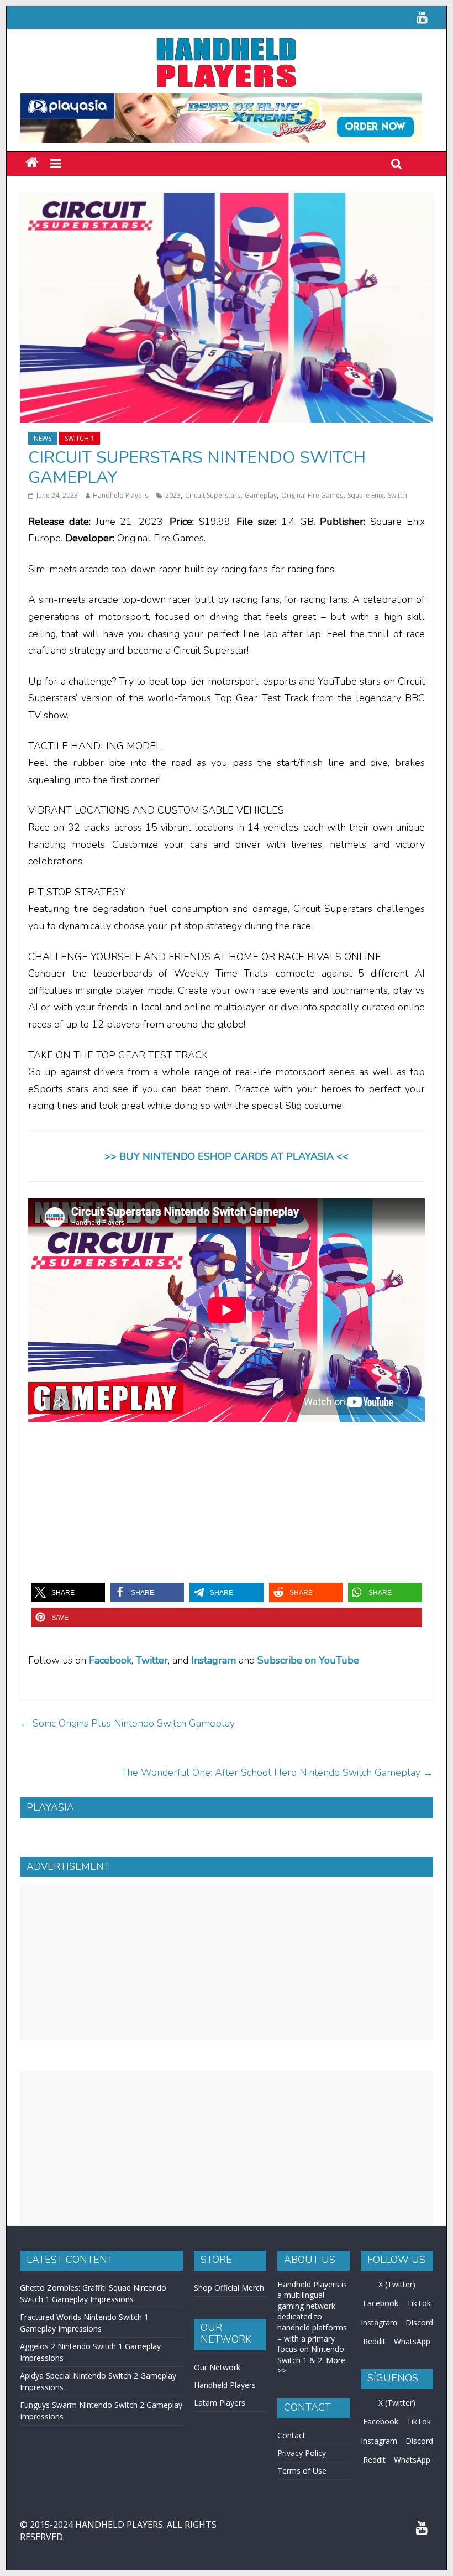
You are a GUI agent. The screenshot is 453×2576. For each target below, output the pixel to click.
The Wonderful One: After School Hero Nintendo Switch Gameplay (277, 1772)
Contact (291, 2563)
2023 (173, 495)
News (43, 438)
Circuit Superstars (213, 495)
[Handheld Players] (32, 163)
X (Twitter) (397, 2412)
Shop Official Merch (229, 2415)
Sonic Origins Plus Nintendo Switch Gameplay (127, 1723)
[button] (68, 1592)
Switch (397, 495)
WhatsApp (412, 2469)
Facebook (110, 1660)
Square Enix (365, 495)
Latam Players (220, 2530)
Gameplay (261, 495)
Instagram (379, 2450)
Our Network (217, 2495)
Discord (419, 2450)
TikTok (419, 2431)
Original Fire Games (312, 495)
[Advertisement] (227, 2090)
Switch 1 (80, 438)
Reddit (374, 2469)
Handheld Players (120, 495)
